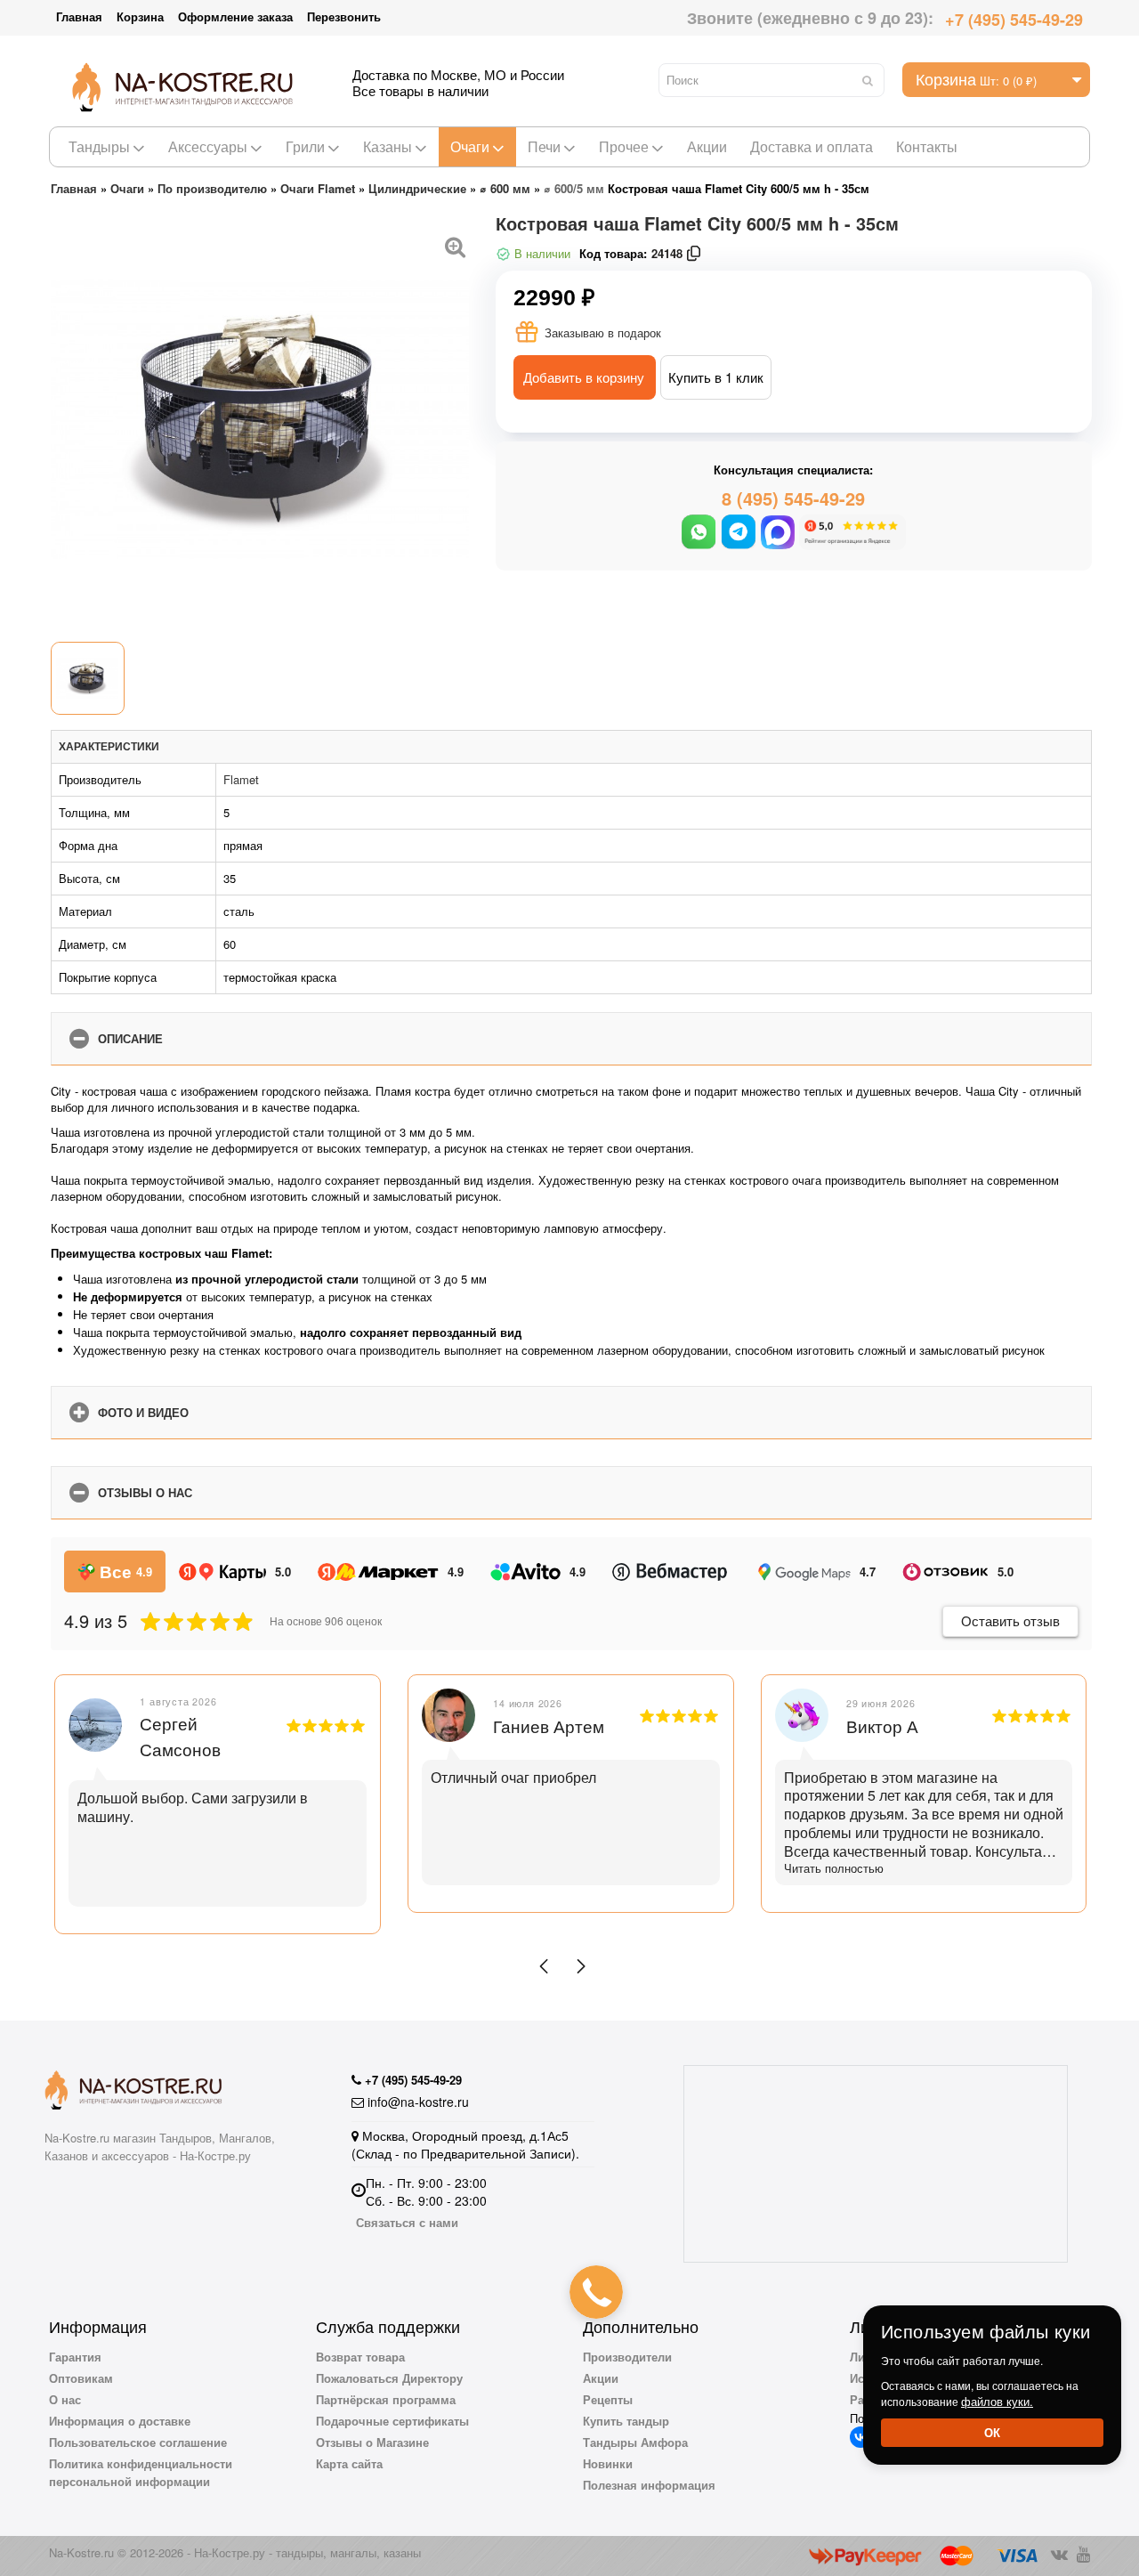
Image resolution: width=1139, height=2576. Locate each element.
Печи (544, 146)
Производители (627, 2357)
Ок (992, 2432)
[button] (544, 1966)
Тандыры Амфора (635, 2442)
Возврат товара (360, 2357)
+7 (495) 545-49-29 (1014, 20)
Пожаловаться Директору (389, 2378)
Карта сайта (349, 2463)
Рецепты (608, 2399)
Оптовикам (81, 2378)
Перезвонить (344, 16)
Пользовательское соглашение (138, 2442)
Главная (79, 16)
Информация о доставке (120, 2421)
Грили (305, 146)
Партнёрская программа (386, 2399)
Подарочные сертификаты (392, 2421)
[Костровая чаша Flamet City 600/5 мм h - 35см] (456, 245)
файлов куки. (997, 2401)
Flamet (241, 779)
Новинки (608, 2463)
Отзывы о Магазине (372, 2442)
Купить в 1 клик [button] (716, 377)
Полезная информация (649, 2485)
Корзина (140, 16)
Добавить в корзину (584, 377)
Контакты (927, 146)
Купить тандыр (626, 2421)
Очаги (470, 146)
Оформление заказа (235, 16)
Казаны (388, 146)
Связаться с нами (407, 2222)
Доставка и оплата (812, 146)
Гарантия (75, 2357)
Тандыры (99, 146)
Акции (707, 146)
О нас (65, 2399)
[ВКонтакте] (860, 2437)
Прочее (624, 146)
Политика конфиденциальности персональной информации (141, 2472)
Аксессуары (208, 146)
